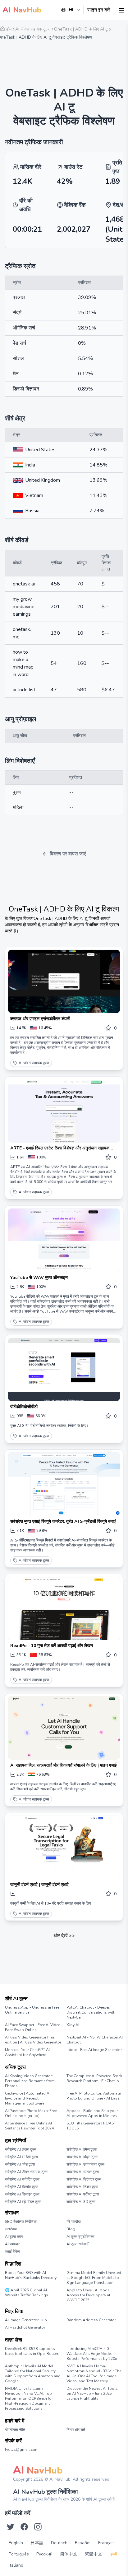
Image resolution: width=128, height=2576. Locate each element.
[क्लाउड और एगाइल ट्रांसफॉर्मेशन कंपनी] (64, 981)
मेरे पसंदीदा (74, 2222)
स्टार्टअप (11, 2229)
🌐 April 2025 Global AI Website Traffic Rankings (27, 2293)
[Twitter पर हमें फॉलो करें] (11, 2527)
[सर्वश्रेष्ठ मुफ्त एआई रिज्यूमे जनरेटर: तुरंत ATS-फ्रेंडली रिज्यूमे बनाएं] (64, 1484)
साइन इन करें (99, 10)
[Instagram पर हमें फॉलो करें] (38, 2527)
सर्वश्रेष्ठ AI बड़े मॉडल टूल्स (23, 2202)
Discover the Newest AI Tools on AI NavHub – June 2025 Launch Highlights (92, 2394)
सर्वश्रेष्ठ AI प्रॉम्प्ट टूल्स (83, 2194)
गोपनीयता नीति (15, 2430)
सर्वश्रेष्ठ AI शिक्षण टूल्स (82, 2187)
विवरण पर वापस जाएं (68, 854)
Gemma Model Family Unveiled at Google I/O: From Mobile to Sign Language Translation (94, 2278)
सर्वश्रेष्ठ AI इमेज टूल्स (82, 2149)
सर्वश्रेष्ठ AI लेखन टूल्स (21, 2149)
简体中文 (69, 2554)
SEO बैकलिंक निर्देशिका (21, 2222)
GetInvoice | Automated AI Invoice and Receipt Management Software (28, 2098)
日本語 (37, 2543)
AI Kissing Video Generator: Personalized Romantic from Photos (30, 2081)
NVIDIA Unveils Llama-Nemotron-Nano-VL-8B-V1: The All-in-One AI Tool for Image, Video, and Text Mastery (94, 2374)
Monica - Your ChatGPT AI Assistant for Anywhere (27, 2052)
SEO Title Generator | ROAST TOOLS (91, 2126)
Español (83, 2543)
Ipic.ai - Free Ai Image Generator (94, 2050)
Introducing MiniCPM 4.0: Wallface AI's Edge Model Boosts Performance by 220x (92, 2354)
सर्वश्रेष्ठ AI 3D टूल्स (81, 2202)
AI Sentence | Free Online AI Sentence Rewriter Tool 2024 (29, 2126)
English (16, 2543)
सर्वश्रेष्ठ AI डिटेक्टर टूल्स (84, 2179)
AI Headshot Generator (25, 2327)
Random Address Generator (91, 2320)
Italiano (16, 2565)
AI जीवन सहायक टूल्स (34, 1063)
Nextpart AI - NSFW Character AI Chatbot (95, 2040)
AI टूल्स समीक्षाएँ (77, 2244)
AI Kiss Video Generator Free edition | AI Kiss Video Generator (33, 2040)
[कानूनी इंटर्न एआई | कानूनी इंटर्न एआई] (64, 1847)
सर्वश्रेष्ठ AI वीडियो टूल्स (21, 2157)
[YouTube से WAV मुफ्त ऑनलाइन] (64, 1240)
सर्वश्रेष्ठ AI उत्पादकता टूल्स (85, 2164)
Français (106, 2543)
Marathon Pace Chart (74, 2326)
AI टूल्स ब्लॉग (14, 2237)
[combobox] (71, 10)
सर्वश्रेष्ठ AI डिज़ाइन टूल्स (22, 2194)
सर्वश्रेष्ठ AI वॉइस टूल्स (82, 2157)
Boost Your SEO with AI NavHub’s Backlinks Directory (31, 2275)
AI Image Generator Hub (26, 2320)
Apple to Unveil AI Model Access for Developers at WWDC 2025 (89, 2295)
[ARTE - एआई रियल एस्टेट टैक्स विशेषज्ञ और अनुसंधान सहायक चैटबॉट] (64, 1111)
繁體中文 (94, 2554)
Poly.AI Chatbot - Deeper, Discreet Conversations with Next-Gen (91, 2012)
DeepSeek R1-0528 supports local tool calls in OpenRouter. (32, 2351)
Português (19, 2554)
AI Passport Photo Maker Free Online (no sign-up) (31, 2113)
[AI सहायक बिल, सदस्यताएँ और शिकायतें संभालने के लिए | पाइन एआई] (64, 1728)
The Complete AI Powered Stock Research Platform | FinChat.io (94, 2078)
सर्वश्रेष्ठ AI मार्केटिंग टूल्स (22, 2179)
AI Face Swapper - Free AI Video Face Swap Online (33, 2027)
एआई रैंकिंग (12, 2252)
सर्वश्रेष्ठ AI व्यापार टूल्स (83, 2172)
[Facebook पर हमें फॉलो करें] (24, 2527)
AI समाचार (12, 2244)
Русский (44, 2554)
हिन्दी (113, 2554)
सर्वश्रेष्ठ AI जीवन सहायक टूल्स (26, 2172)
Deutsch (59, 2543)
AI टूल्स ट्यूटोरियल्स (80, 2237)
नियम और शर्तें (76, 2430)
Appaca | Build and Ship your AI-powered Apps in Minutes (92, 2113)
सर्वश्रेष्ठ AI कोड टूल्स (20, 2164)
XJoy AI (73, 2025)
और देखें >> (64, 1936)
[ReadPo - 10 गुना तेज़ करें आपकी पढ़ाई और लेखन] (64, 1609)
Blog (71, 2229)
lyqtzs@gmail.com (22, 2450)
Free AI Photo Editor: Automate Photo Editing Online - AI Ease (94, 2096)
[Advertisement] (64, 59)
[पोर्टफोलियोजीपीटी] (64, 1370)
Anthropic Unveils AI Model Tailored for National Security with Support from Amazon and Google (33, 2374)
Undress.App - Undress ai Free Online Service (32, 2010)
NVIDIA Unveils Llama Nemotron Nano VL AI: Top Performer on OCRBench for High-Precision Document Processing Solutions (29, 2398)
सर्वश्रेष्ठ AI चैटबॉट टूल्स (22, 2187)
